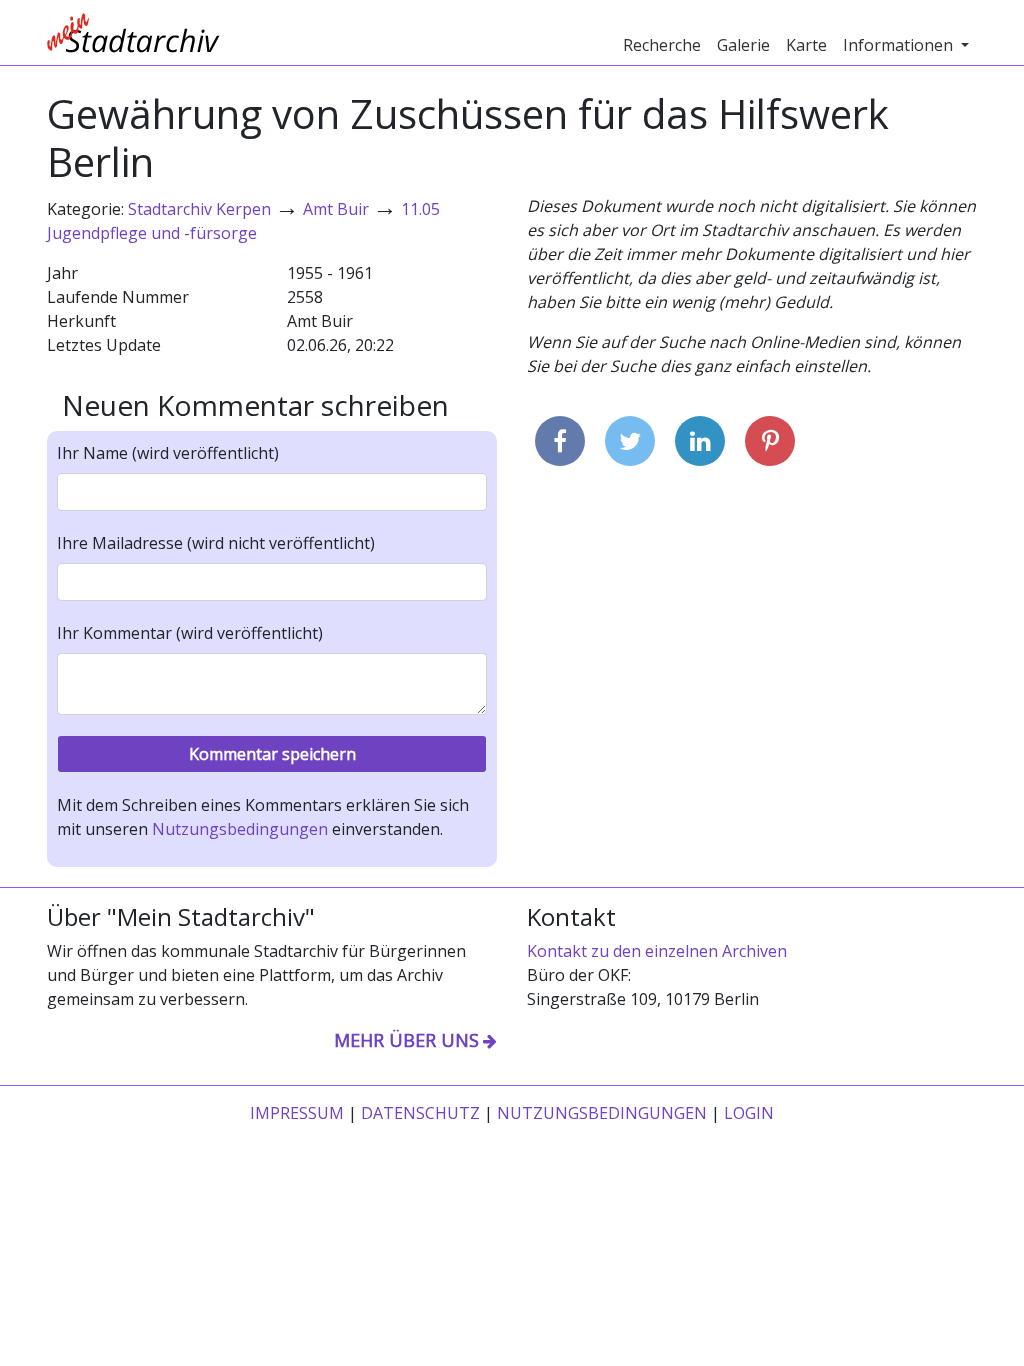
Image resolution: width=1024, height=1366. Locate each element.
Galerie (743, 45)
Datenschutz (420, 1113)
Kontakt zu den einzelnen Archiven (657, 951)
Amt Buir (336, 209)
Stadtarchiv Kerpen (199, 209)
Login (749, 1113)
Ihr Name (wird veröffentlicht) (168, 453)
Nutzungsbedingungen (240, 829)
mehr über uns (406, 1040)
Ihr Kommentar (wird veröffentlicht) (190, 633)
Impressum (297, 1113)
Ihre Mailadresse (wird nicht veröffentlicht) (216, 543)
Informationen (900, 45)
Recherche (662, 45)
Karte (806, 45)
